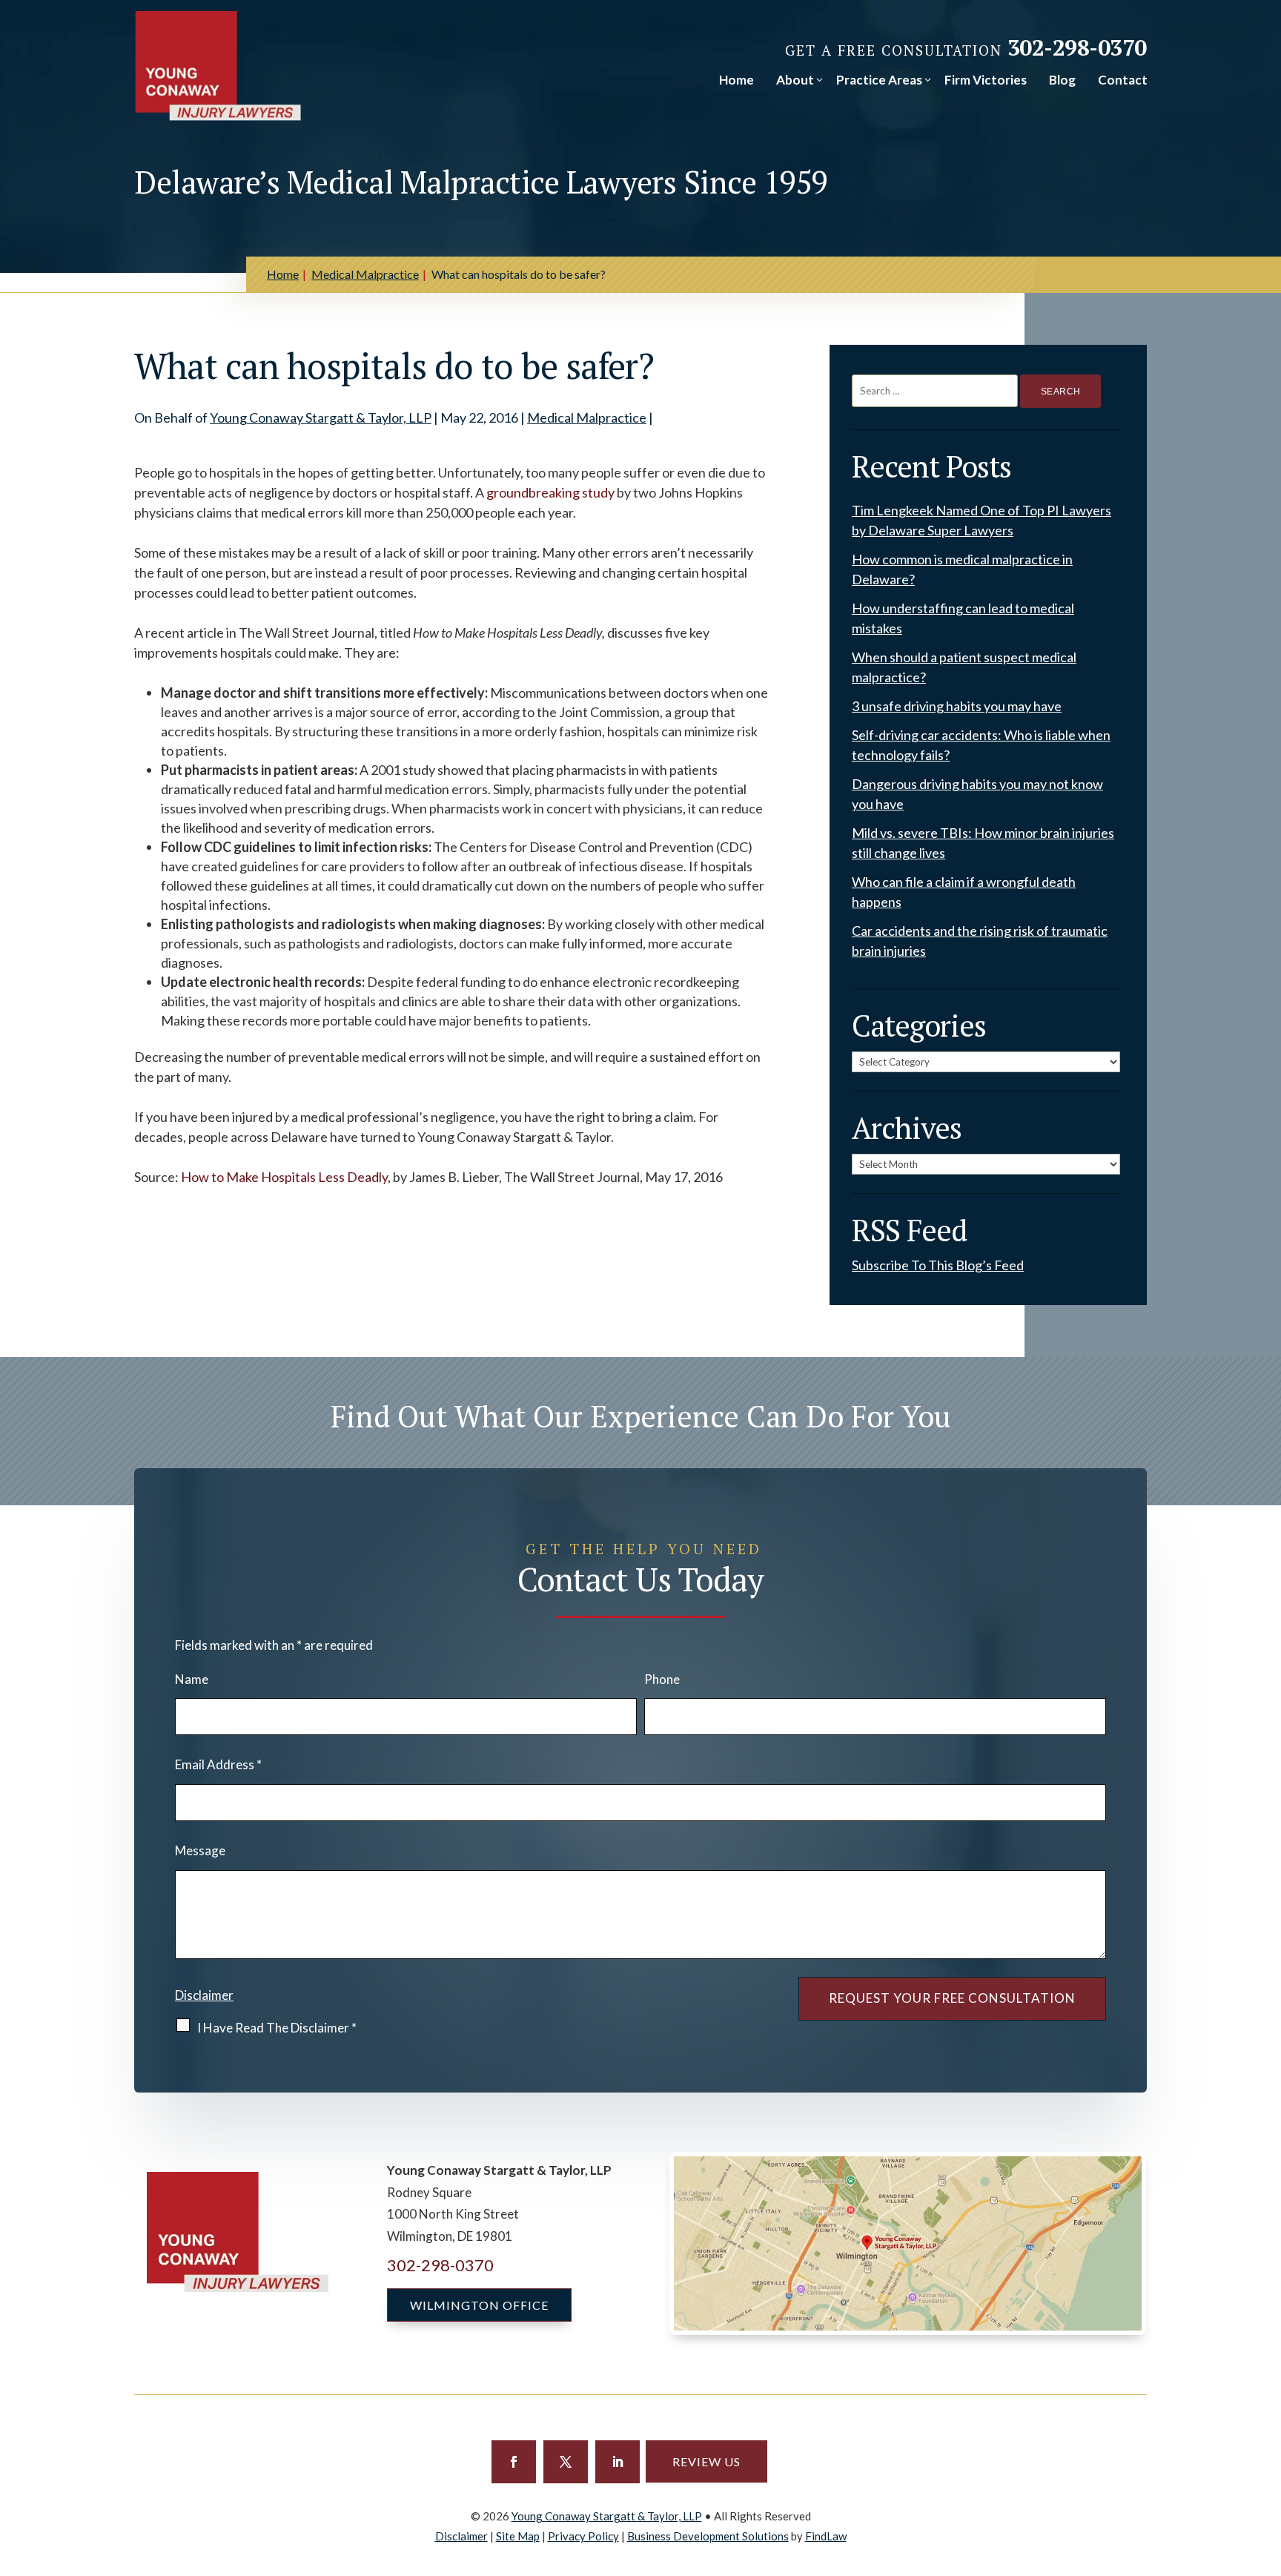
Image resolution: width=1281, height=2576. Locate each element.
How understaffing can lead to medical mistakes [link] (963, 618)
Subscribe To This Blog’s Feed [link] (938, 1265)
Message (200, 1850)
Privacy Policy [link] (583, 2536)
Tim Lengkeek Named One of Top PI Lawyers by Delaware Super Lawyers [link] (982, 520)
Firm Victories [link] (986, 80)
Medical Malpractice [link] (587, 417)
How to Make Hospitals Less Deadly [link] (284, 1177)
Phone (662, 1679)
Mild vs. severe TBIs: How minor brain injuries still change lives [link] (983, 843)
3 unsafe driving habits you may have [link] (957, 706)
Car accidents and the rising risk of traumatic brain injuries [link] (980, 941)
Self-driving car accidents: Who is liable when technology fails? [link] (981, 745)
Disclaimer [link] (461, 2536)
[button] (514, 2462)
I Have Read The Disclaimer (277, 2028)
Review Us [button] (706, 2461)
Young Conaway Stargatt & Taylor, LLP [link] (321, 417)
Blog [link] (1062, 80)
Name (192, 1679)
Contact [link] (1123, 80)
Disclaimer (204, 1995)
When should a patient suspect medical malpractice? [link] (964, 667)
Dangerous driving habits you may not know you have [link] (977, 794)
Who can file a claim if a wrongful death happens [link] (964, 892)
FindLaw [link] (826, 2536)
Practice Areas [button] (879, 80)
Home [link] (737, 80)
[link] (218, 66)
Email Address (218, 1764)
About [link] (795, 80)
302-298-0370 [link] (1077, 47)
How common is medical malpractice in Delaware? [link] (962, 569)
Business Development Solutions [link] (708, 2536)
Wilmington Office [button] (479, 2305)
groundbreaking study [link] (550, 492)
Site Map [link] (518, 2536)
